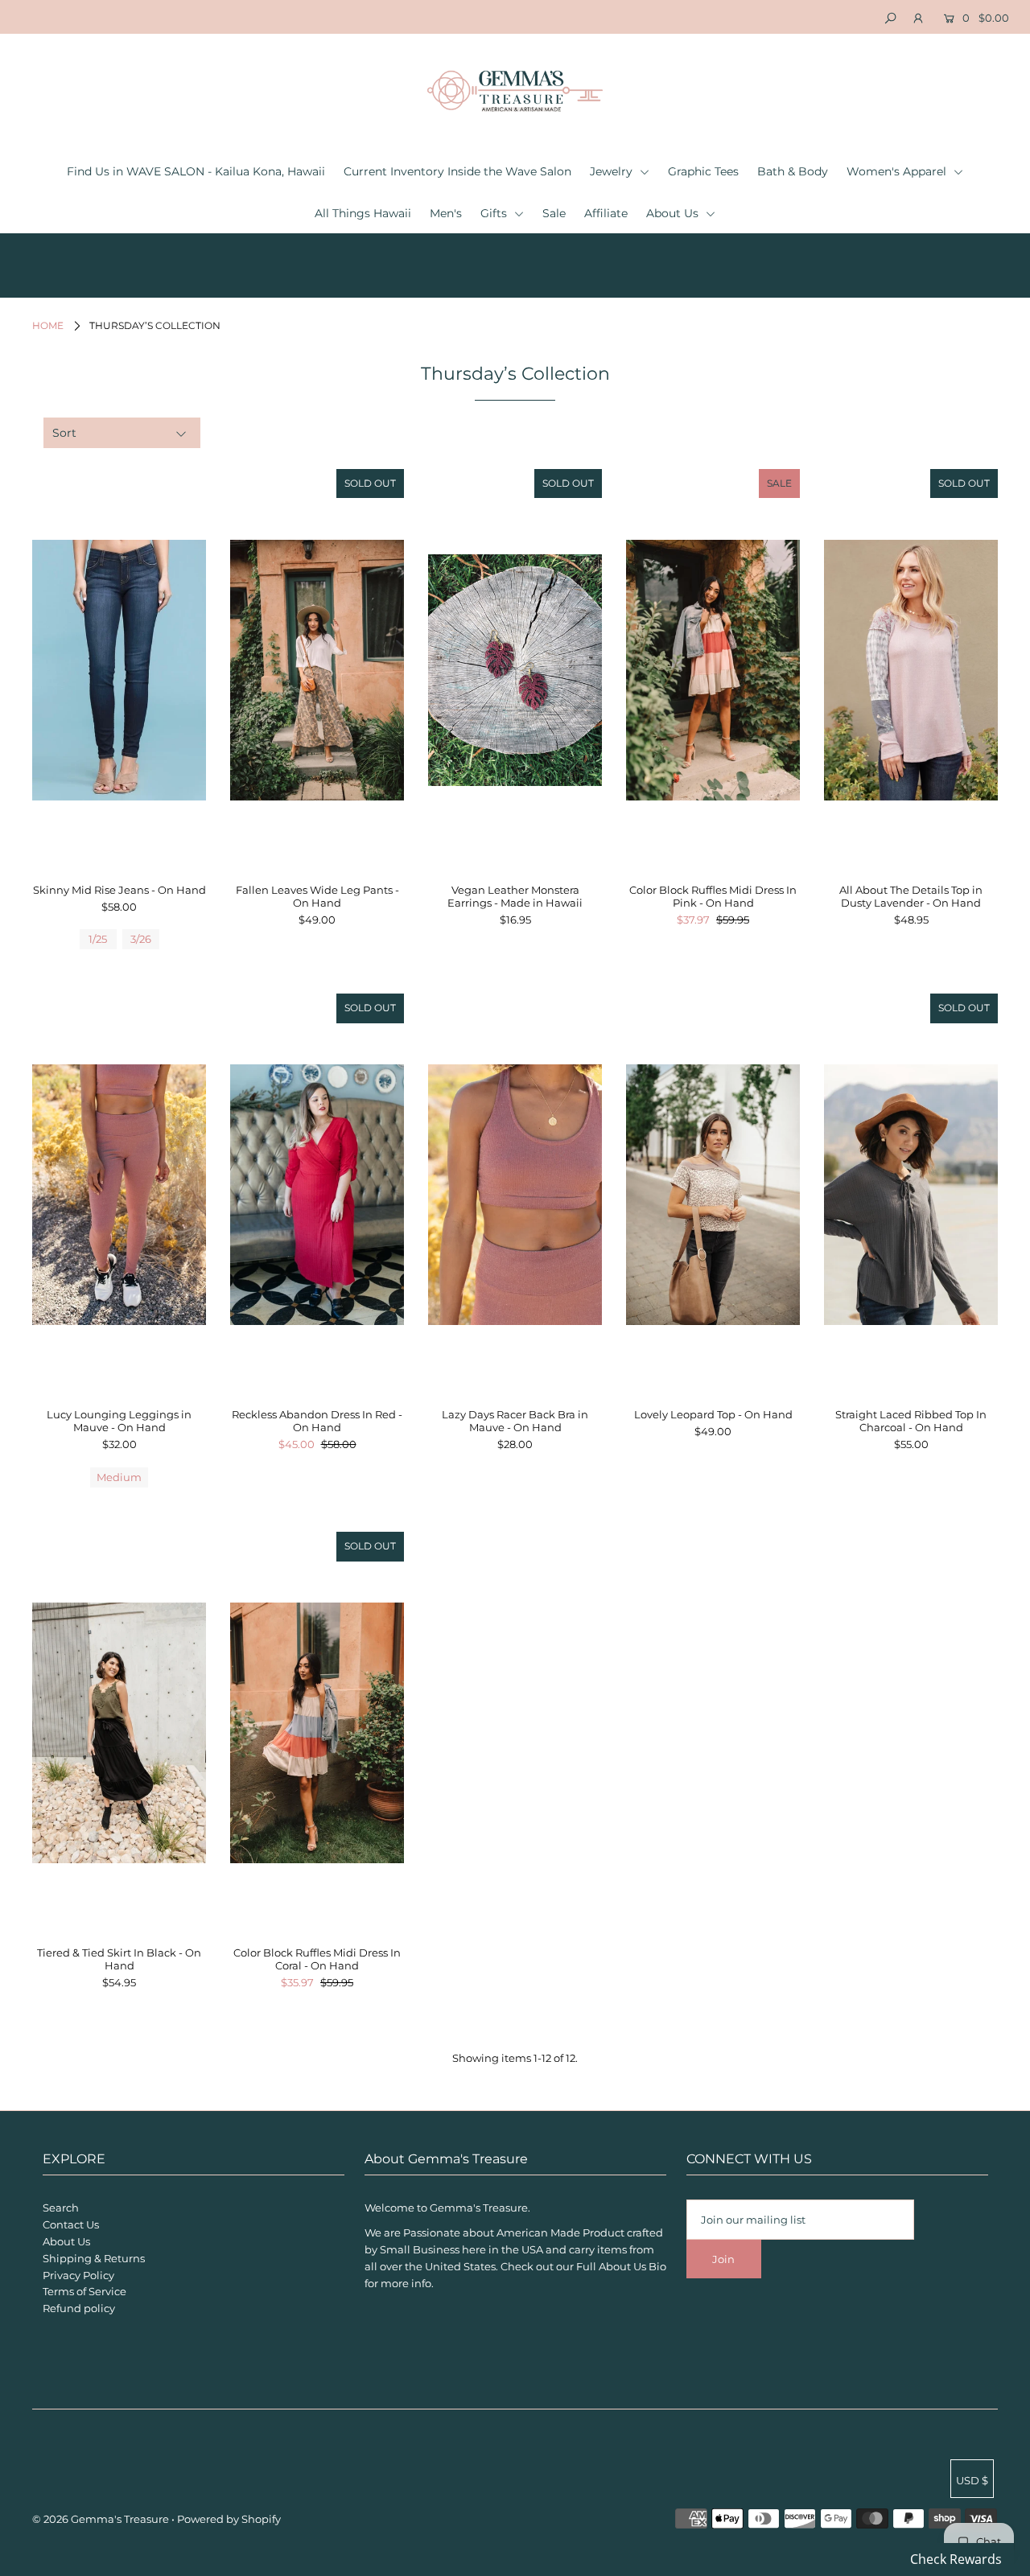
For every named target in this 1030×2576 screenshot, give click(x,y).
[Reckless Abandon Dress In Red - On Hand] (317, 1195)
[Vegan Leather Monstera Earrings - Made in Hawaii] (515, 670)
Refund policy (79, 2308)
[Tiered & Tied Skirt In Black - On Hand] (119, 1733)
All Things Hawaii (363, 213)
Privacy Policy (78, 2275)
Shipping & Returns (94, 2258)
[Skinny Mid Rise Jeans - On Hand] (119, 670)
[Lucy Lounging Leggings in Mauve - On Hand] (119, 1195)
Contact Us (71, 2224)
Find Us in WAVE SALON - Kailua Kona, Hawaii (196, 171)
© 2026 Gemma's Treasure (101, 2519)
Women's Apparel (898, 171)
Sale (554, 213)
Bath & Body (793, 171)
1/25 (98, 939)
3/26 (141, 939)
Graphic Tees (703, 171)
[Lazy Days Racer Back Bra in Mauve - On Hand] (515, 1195)
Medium (119, 1477)
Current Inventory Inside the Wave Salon (457, 171)
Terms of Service (84, 2291)
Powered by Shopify (229, 2519)
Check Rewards (956, 2559)
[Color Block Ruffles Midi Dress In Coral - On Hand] (317, 1733)
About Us (674, 213)
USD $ (972, 2480)
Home (48, 325)
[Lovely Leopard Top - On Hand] (713, 1195)
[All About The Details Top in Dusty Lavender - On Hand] (911, 670)
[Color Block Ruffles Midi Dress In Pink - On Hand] (713, 670)
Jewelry (613, 171)
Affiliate (606, 213)
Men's (446, 213)
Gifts (495, 213)
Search (61, 2208)
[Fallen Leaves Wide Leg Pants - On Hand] (317, 670)
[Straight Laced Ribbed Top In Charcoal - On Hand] (911, 1195)
